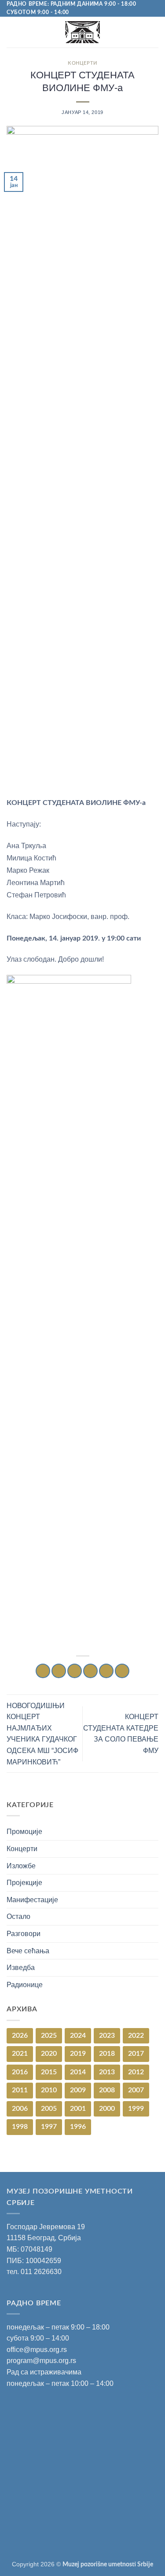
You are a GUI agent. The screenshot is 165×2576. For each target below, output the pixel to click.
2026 (20, 2036)
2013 (107, 2072)
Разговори (24, 1934)
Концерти (82, 63)
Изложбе (21, 1866)
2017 (136, 2054)
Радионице (25, 1985)
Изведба (21, 1968)
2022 (136, 2036)
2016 (20, 2072)
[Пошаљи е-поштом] (90, 1671)
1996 (78, 2127)
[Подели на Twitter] (75, 1671)
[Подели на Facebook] (59, 1671)
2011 (20, 2090)
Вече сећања (28, 1951)
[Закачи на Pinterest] (106, 1671)
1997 (49, 2127)
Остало (18, 1916)
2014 (78, 2072)
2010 (49, 2090)
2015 (49, 2072)
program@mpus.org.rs (41, 2361)
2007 (136, 2090)
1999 (136, 2109)
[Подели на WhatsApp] (43, 1671)
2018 (107, 2054)
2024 (78, 2036)
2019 (78, 2054)
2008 (107, 2090)
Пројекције (24, 1883)
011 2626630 (41, 2272)
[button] (12, 32)
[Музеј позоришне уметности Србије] (82, 32)
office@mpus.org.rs (37, 2350)
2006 (20, 2109)
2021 (20, 2054)
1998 (20, 2127)
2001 (78, 2109)
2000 (107, 2109)
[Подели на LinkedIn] (122, 1671)
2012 (136, 2072)
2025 (49, 2036)
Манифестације (32, 1900)
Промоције (24, 1832)
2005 (49, 2109)
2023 (107, 2036)
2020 (49, 2054)
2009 (78, 2090)
